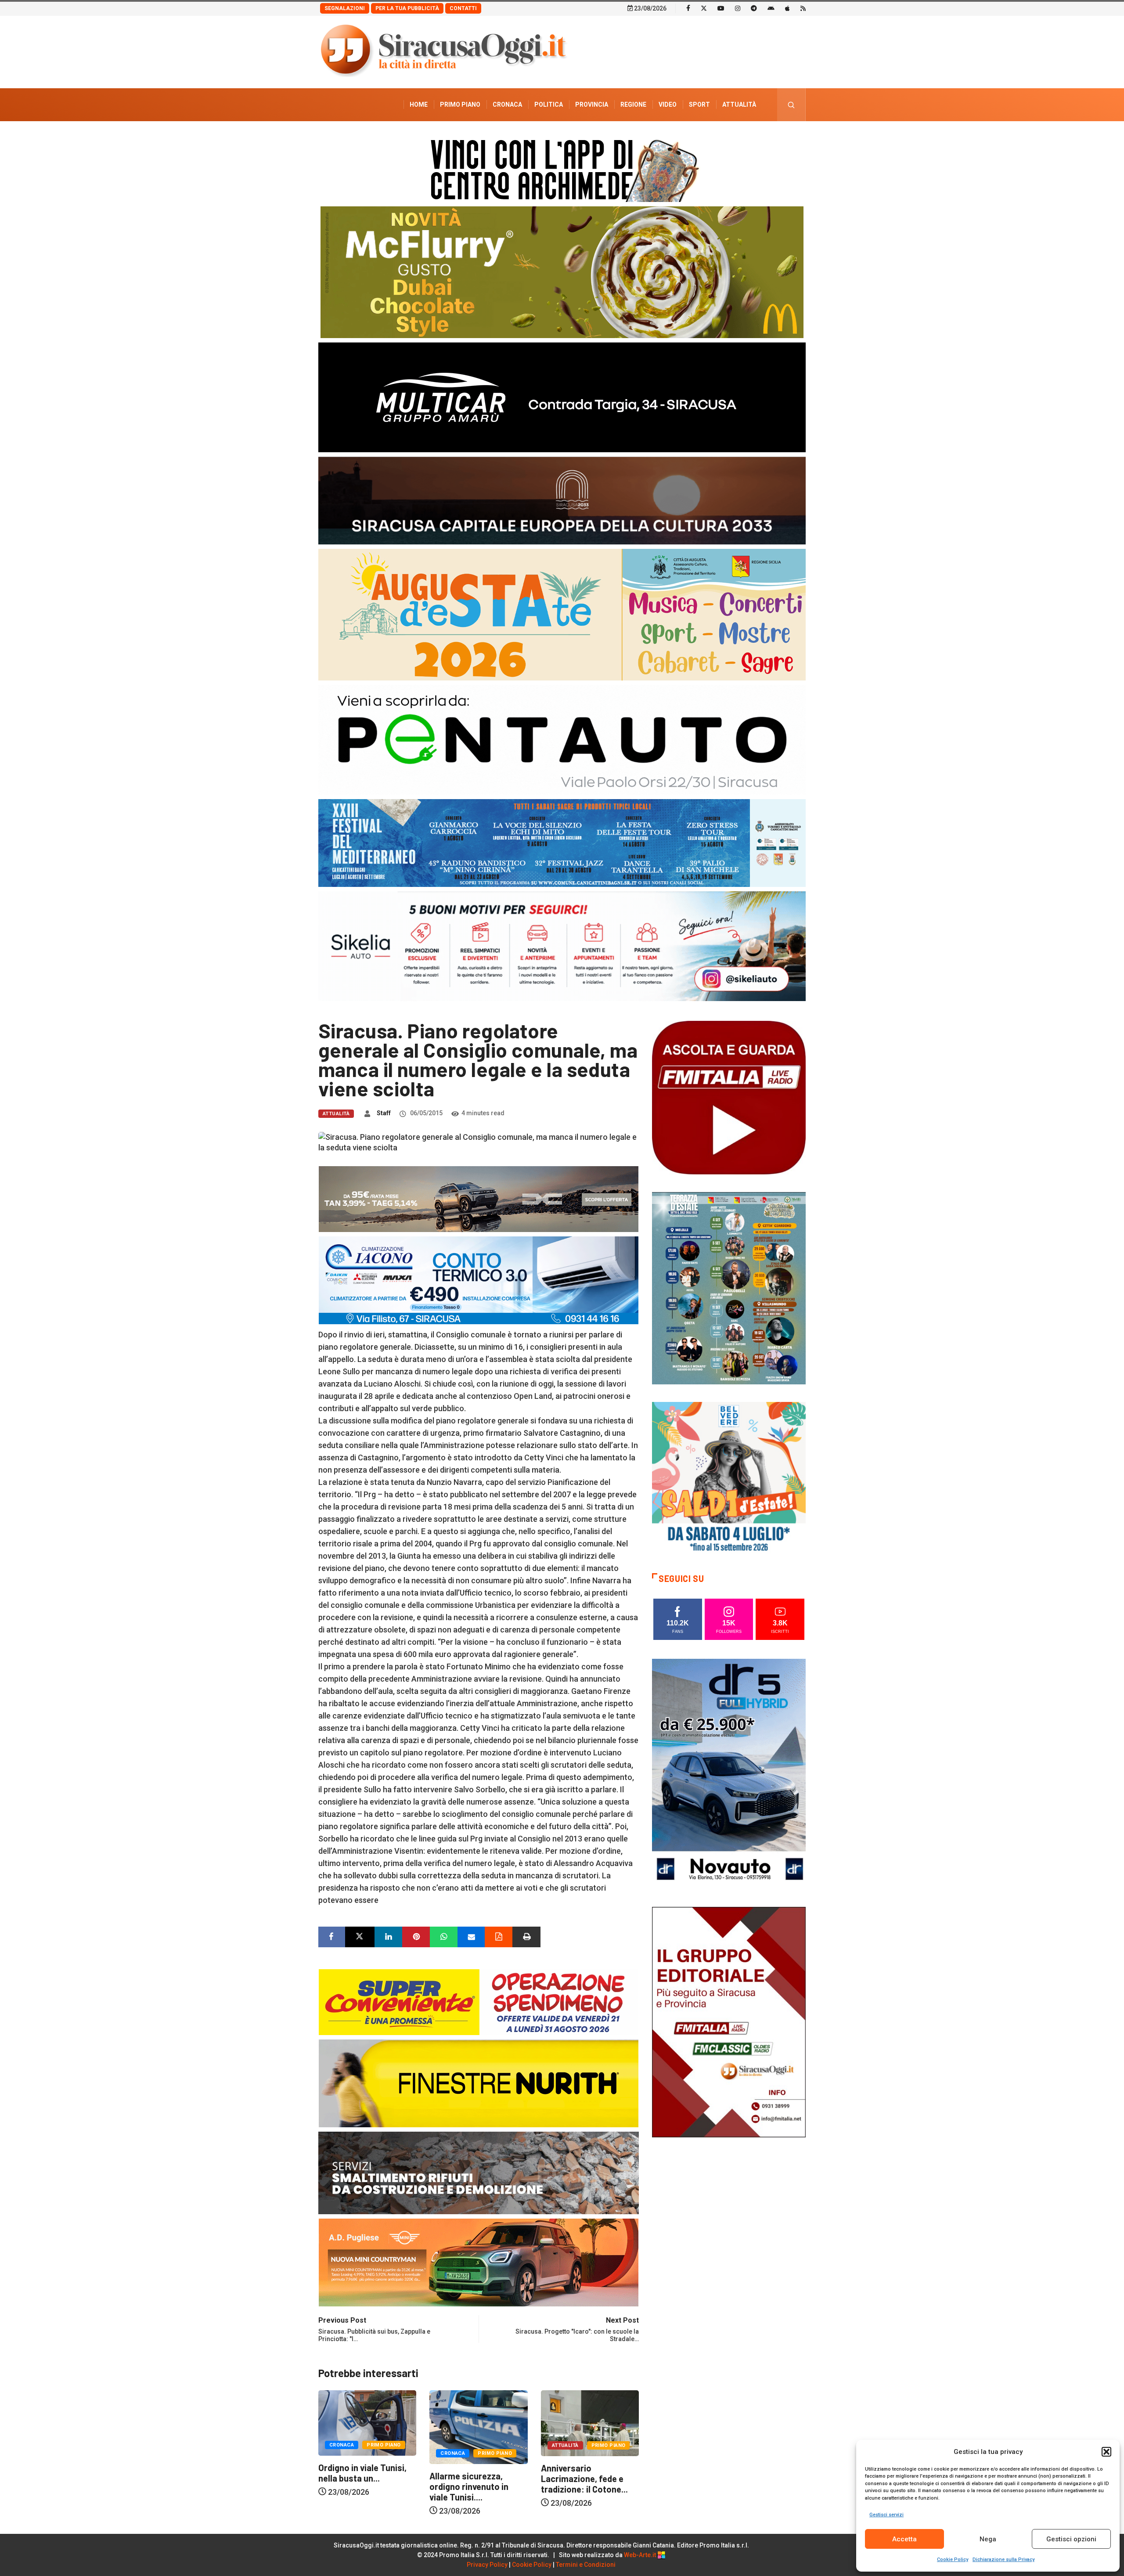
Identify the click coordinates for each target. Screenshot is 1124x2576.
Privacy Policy (487, 2565)
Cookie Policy (953, 2560)
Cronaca (507, 104)
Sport (699, 104)
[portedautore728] (479, 2083)
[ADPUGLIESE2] (479, 2262)
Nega (988, 2539)
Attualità (739, 104)
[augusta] (562, 614)
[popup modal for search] (791, 105)
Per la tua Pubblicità (407, 8)
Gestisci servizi (886, 2515)
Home (419, 104)
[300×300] (729, 1478)
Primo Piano (460, 104)
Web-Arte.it (641, 2555)
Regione (633, 104)
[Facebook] (688, 8)
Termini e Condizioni (586, 2565)
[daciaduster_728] (479, 1198)
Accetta (904, 2539)
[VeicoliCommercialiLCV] (562, 397)
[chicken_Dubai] (562, 272)
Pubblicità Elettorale (718, 137)
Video (668, 104)
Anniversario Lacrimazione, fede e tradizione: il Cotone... (473, 2479)
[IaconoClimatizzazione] (479, 1280)
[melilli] (729, 1288)
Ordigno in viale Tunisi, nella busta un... (585, 2473)
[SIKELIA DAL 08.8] (562, 946)
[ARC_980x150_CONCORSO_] (562, 168)
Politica (549, 104)
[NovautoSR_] (729, 1773)
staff (384, 1113)
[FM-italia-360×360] (729, 1097)
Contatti (463, 8)
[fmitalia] (562, 842)
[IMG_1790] (562, 739)
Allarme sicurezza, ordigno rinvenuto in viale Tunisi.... (358, 2486)
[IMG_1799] (479, 2001)
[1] (729, 2021)
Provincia (592, 104)
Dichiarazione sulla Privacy (1003, 2560)
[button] (1106, 2452)
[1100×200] (562, 500)
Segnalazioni (345, 8)
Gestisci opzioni (1071, 2539)
